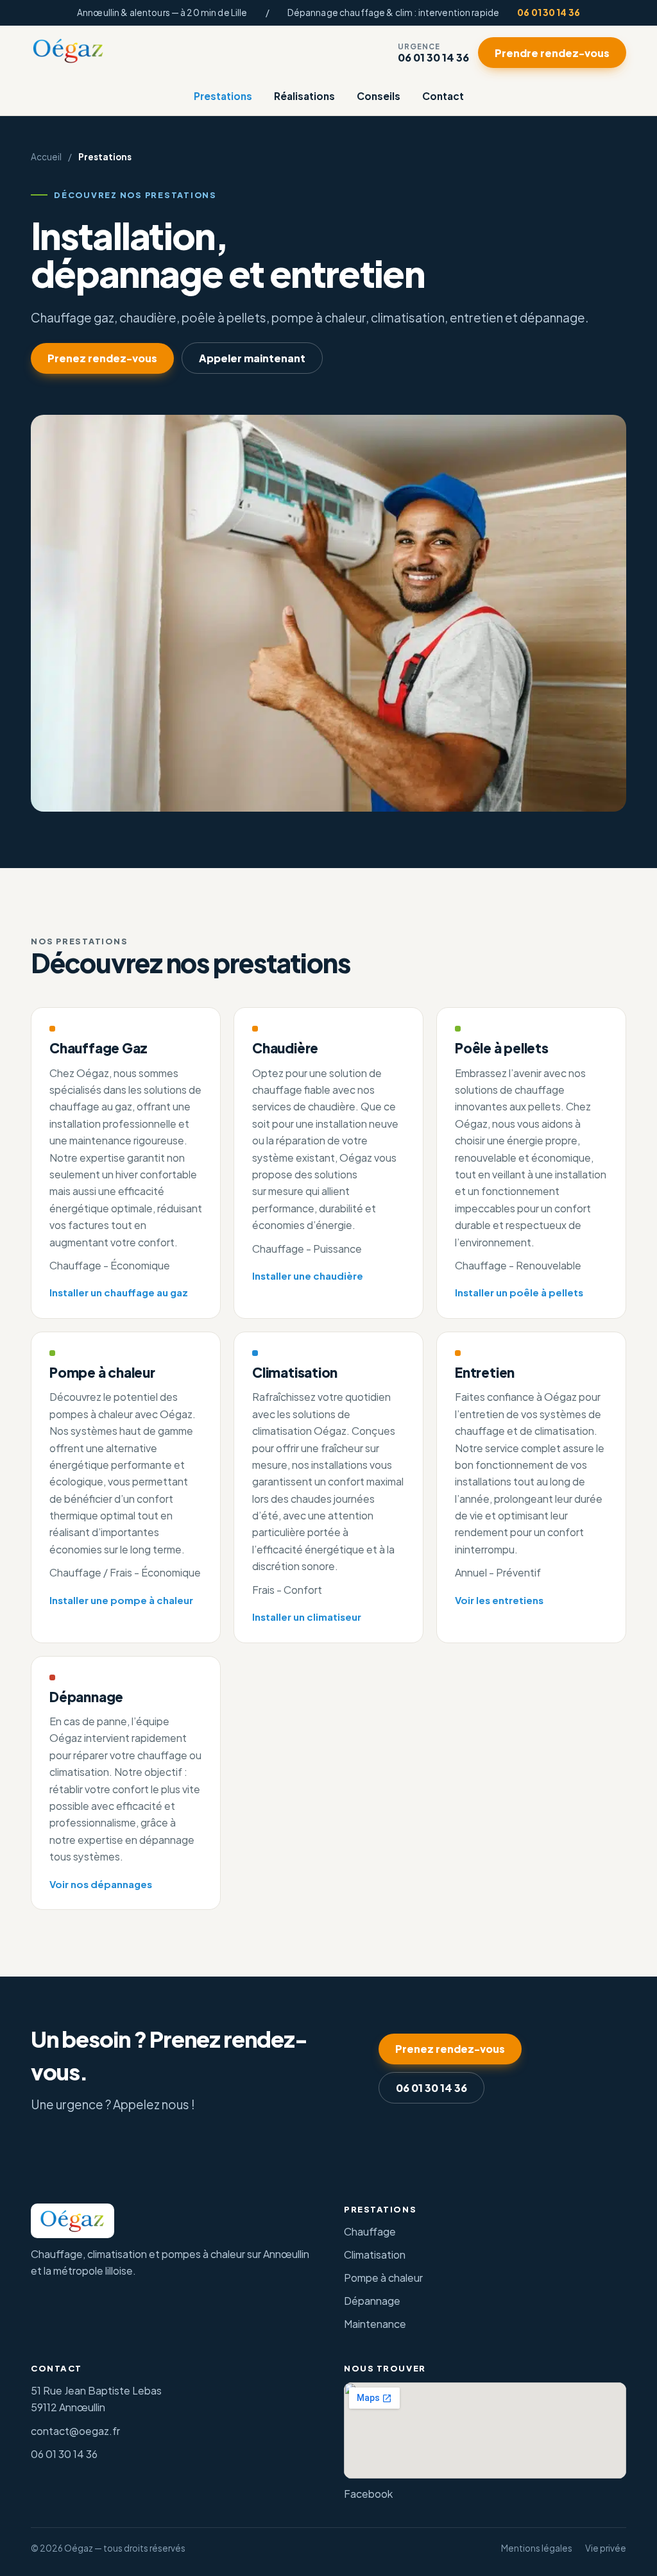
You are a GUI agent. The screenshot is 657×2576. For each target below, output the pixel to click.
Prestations (223, 96)
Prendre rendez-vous (552, 53)
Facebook (368, 2494)
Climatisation (375, 2254)
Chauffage (370, 2231)
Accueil (46, 157)
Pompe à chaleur (383, 2278)
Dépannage (372, 2301)
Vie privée (606, 2548)
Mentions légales (537, 2548)
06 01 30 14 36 (549, 13)
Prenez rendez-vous (102, 358)
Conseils (379, 96)
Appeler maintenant (252, 358)
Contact (443, 96)
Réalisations (304, 96)
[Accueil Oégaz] (68, 51)
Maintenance (375, 2324)
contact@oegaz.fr (75, 2431)
